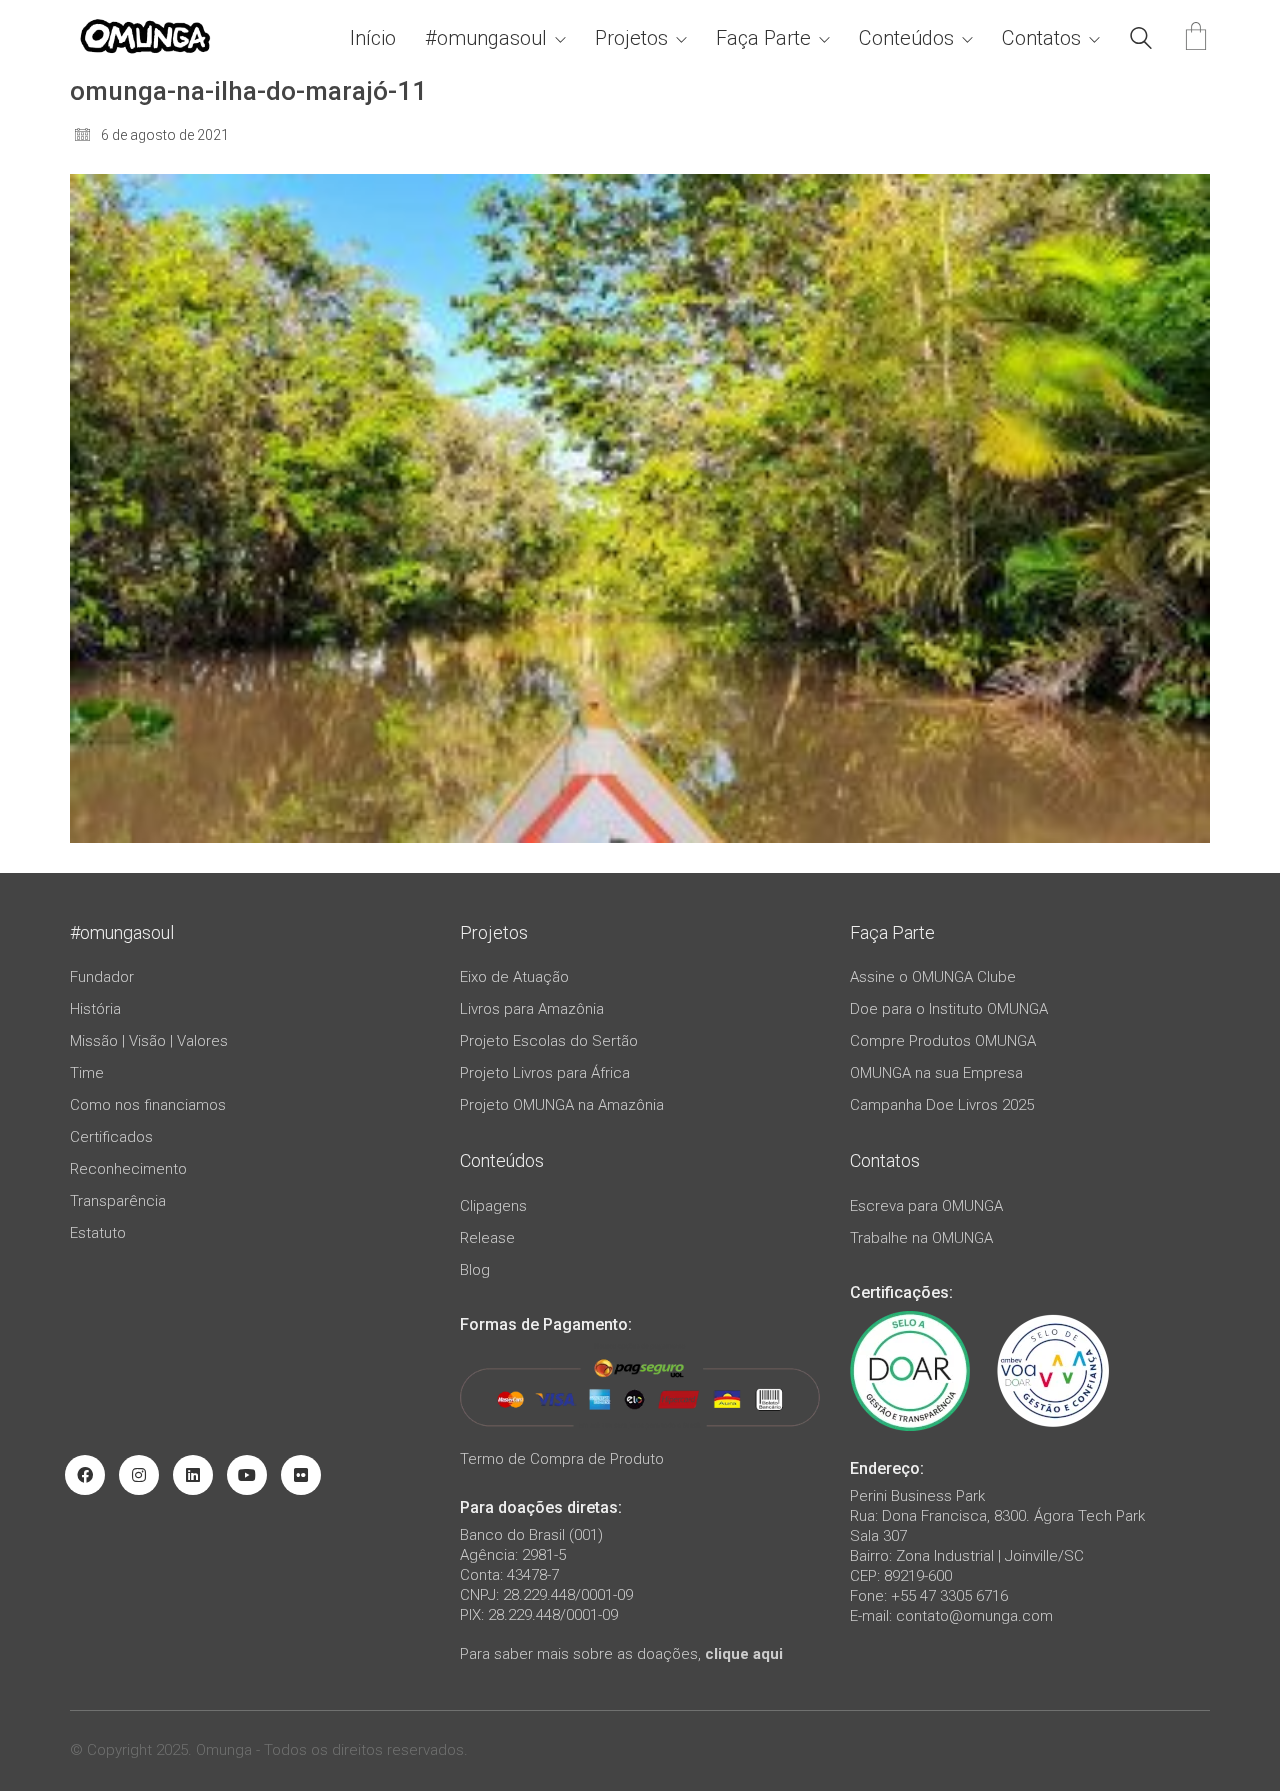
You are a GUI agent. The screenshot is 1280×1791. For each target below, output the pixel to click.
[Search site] (1141, 41)
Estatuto (98, 1233)
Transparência (118, 1201)
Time (87, 1073)
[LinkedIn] (193, 1475)
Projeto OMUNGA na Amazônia (562, 1105)
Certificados (111, 1137)
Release (487, 1238)
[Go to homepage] (145, 38)
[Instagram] (139, 1475)
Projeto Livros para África (545, 1073)
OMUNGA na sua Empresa (936, 1073)
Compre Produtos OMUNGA (943, 1041)
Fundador (102, 977)
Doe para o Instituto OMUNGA (949, 1009)
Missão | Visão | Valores (149, 1041)
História (95, 1009)
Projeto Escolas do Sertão (549, 1041)
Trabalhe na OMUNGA (921, 1238)
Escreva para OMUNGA (926, 1206)
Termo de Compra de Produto (562, 1459)
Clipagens (493, 1206)
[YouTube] (247, 1475)
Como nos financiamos (148, 1105)
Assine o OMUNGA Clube (933, 977)
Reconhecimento (128, 1169)
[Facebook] (85, 1475)
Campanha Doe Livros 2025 (942, 1105)
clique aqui (744, 1654)
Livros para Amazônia (532, 1009)
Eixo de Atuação (514, 977)
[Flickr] (301, 1475)
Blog (475, 1270)
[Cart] (1196, 38)
